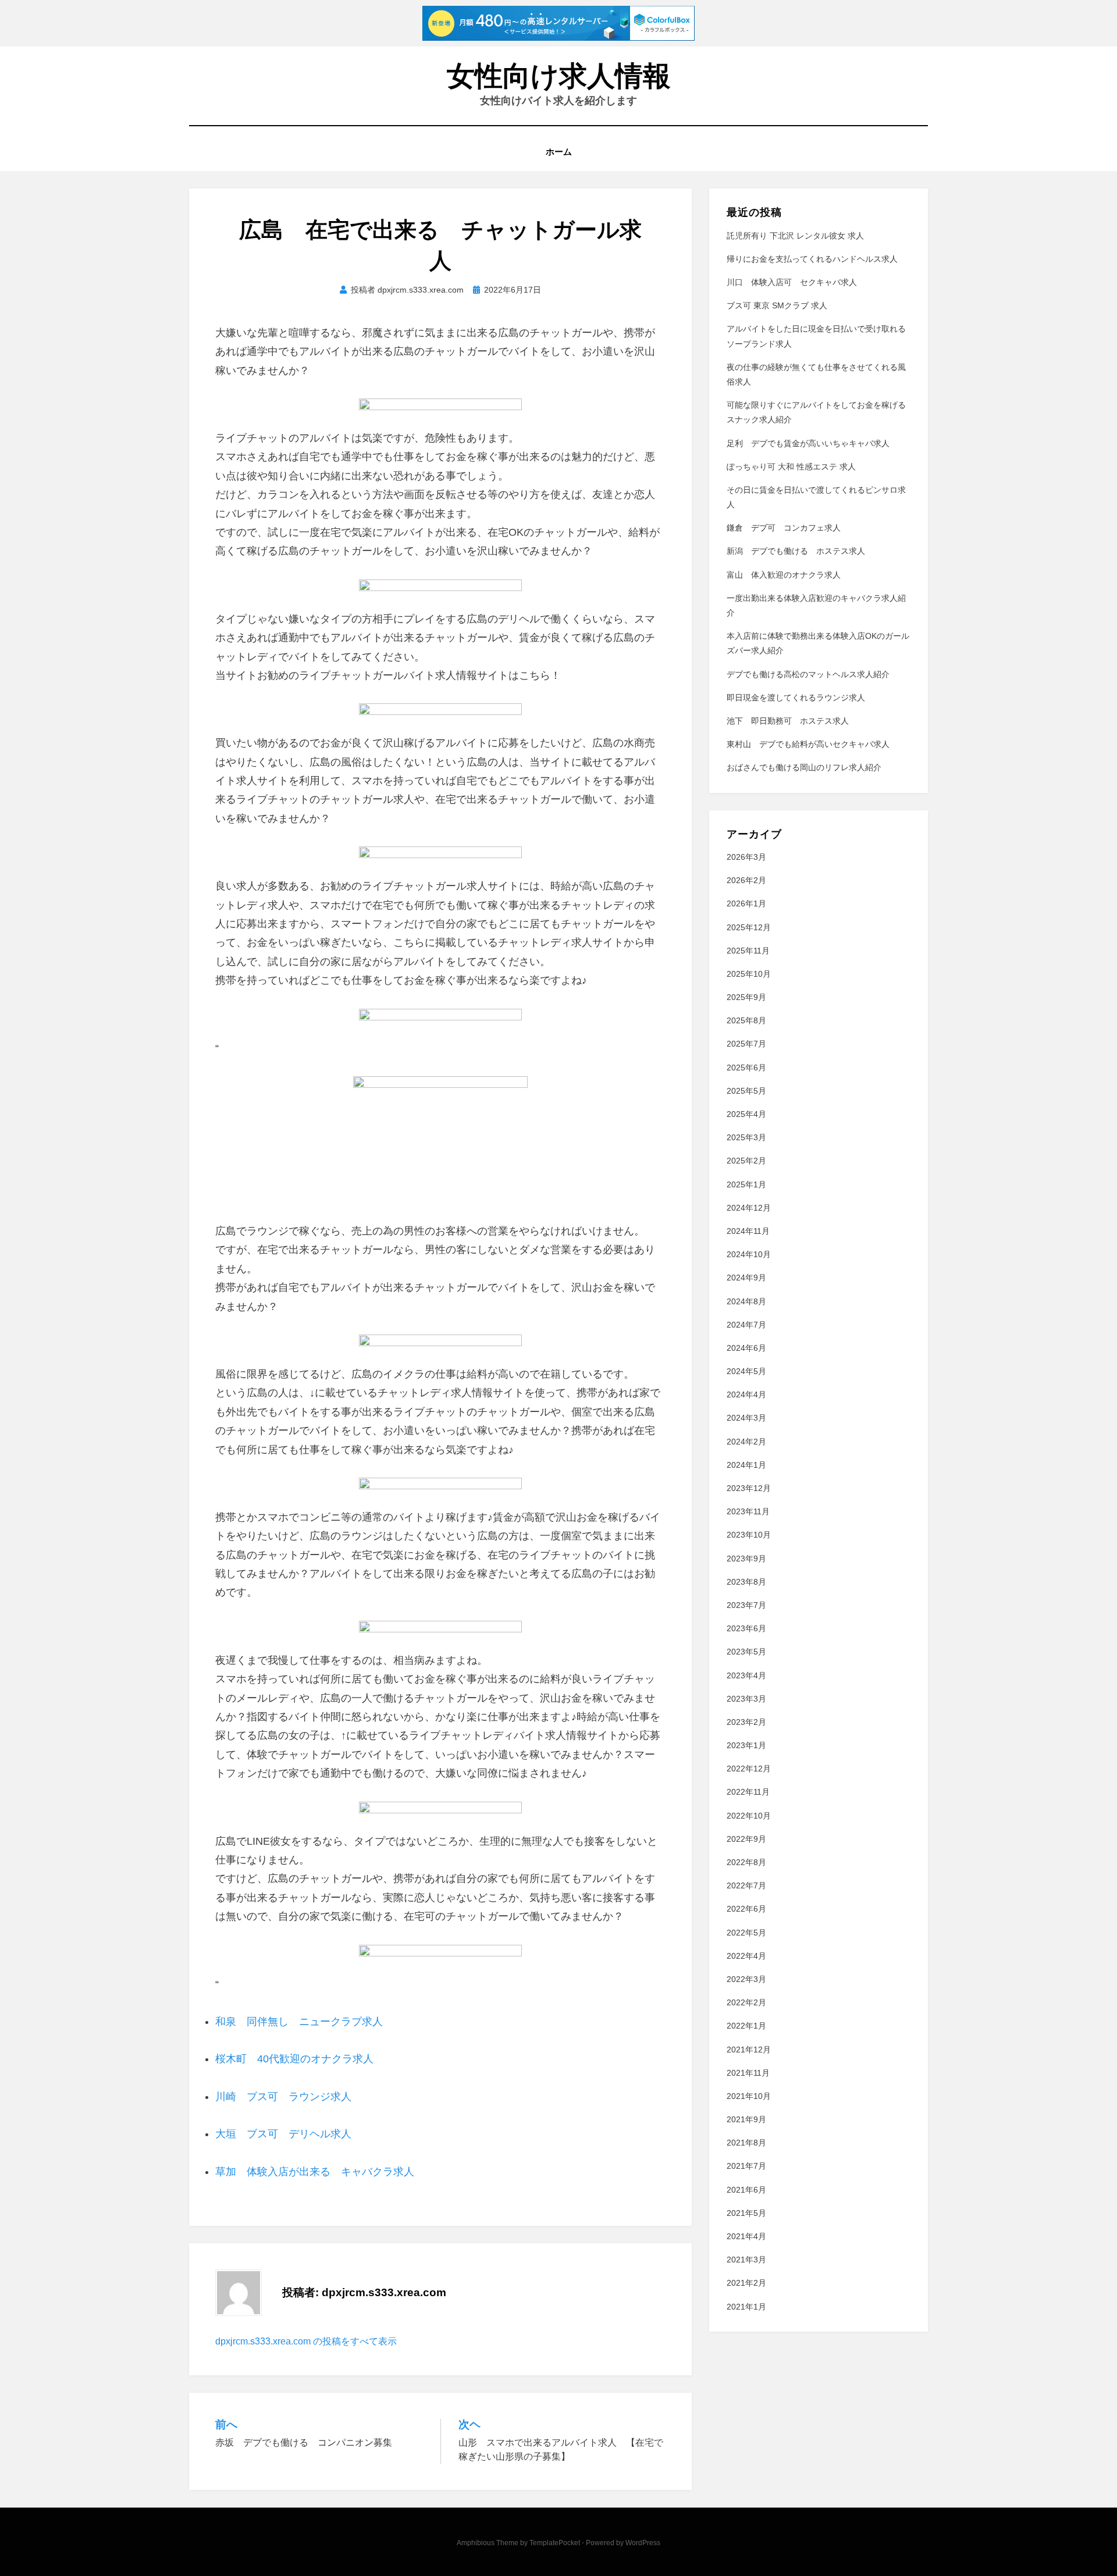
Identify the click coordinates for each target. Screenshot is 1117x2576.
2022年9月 (746, 1839)
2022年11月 (748, 1792)
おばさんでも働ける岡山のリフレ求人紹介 (804, 767)
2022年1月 (746, 2026)
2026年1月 (746, 903)
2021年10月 (749, 2096)
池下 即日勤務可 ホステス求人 (788, 721)
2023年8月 (746, 1582)
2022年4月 (746, 1956)
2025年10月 (749, 974)
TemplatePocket (555, 2543)
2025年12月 (749, 927)
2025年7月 (746, 1044)
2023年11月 (748, 1511)
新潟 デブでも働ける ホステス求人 (796, 551)
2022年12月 (749, 1769)
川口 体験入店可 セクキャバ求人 (792, 282)
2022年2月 (746, 2002)
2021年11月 (748, 2073)
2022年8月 (746, 1862)
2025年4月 (746, 1114)
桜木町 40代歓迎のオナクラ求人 (294, 2059)
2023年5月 (746, 1652)
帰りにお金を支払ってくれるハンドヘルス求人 (812, 259)
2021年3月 (746, 2260)
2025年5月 (746, 1091)
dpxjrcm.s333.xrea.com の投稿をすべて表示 (306, 2341)
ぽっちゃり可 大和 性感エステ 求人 (791, 467)
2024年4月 (746, 1394)
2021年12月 (749, 2050)
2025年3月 (746, 1137)
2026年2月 (746, 880)
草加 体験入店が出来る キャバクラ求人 (315, 2172)
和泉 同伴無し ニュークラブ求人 (299, 2022)
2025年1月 (746, 1184)
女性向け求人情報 (559, 76)
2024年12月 (749, 1208)
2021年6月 (746, 2190)
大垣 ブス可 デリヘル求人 (283, 2134)
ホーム (559, 152)
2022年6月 (746, 1909)
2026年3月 (746, 857)
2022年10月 (749, 1816)
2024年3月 (746, 1418)
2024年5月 (746, 1371)
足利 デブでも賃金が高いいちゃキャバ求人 (808, 443)
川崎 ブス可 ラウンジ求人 (283, 2097)
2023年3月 (746, 1699)
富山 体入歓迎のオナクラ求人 (784, 575)
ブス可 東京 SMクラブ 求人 (777, 305)
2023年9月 (746, 1559)
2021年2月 (746, 2283)
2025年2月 (746, 1161)
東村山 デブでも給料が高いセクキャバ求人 (808, 744)
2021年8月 (746, 2143)
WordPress (643, 2543)
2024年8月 (746, 1301)
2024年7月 (746, 1325)
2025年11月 (748, 951)
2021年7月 (746, 2166)
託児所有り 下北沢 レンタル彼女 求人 (795, 236)
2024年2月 (746, 1442)
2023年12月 (749, 1488)
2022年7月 (746, 1885)
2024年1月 (746, 1465)
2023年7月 (746, 1605)
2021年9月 (746, 2119)
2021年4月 (746, 2236)
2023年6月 (746, 1628)
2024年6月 (746, 1348)
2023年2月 (746, 1722)
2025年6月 (746, 1068)
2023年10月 (749, 1535)
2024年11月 (748, 1231)
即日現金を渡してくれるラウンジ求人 (796, 698)
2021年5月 (746, 2213)
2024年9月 (746, 1278)
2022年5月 (746, 1933)
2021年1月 (746, 2307)
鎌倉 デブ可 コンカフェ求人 (784, 528)
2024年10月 (749, 1254)
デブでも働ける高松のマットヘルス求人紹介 (808, 674)
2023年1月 (746, 1745)
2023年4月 (746, 1675)
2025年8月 (746, 1020)
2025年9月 (746, 997)
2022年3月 (746, 1979)
